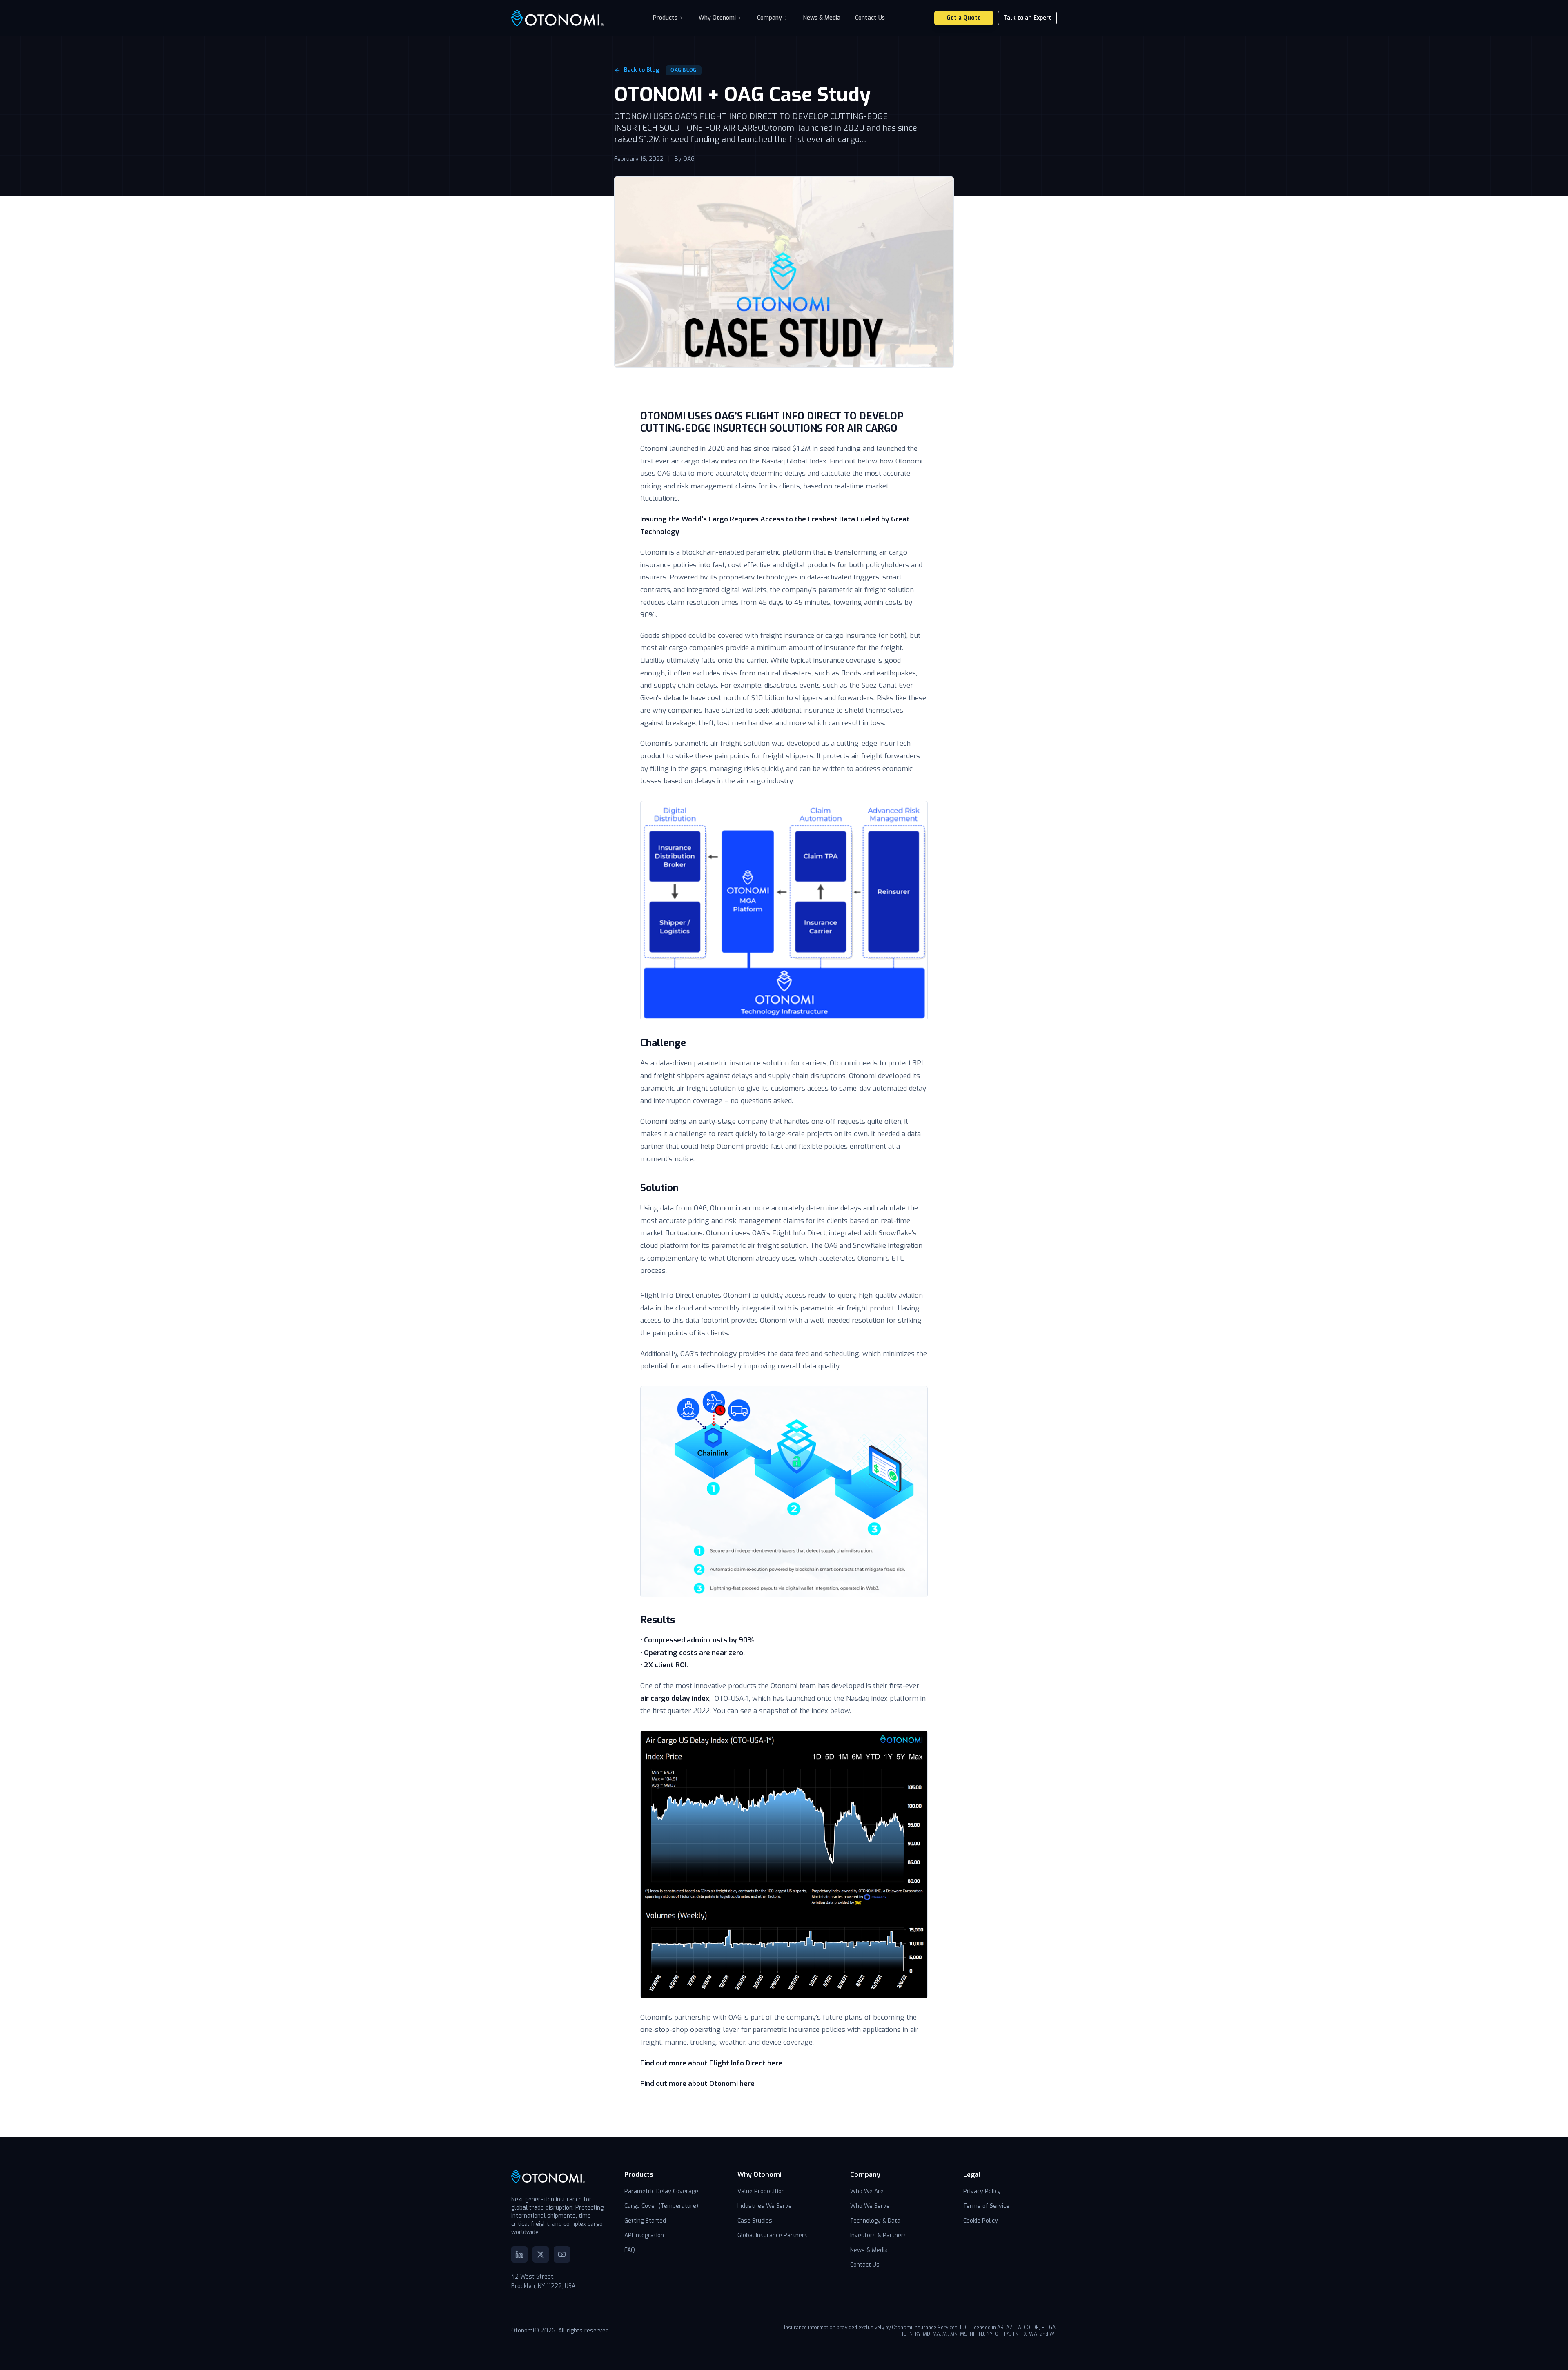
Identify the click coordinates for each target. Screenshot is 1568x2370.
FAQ (630, 2250)
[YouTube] (562, 2254)
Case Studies (755, 2221)
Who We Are (867, 2191)
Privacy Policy (982, 2191)
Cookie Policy (981, 2221)
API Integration (644, 2235)
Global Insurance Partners (773, 2235)
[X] (541, 2254)
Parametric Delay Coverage (661, 2191)
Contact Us (870, 18)
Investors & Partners (879, 2235)
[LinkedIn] (519, 2254)
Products (665, 18)
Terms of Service (986, 2206)
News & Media (822, 18)
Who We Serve (870, 2206)
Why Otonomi (717, 18)
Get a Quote (964, 18)
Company (770, 18)
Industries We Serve (765, 2206)
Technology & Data (875, 2221)
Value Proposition (761, 2191)
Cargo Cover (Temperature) (661, 2206)
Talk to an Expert (1027, 18)
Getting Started (645, 2221)
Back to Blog (641, 70)
